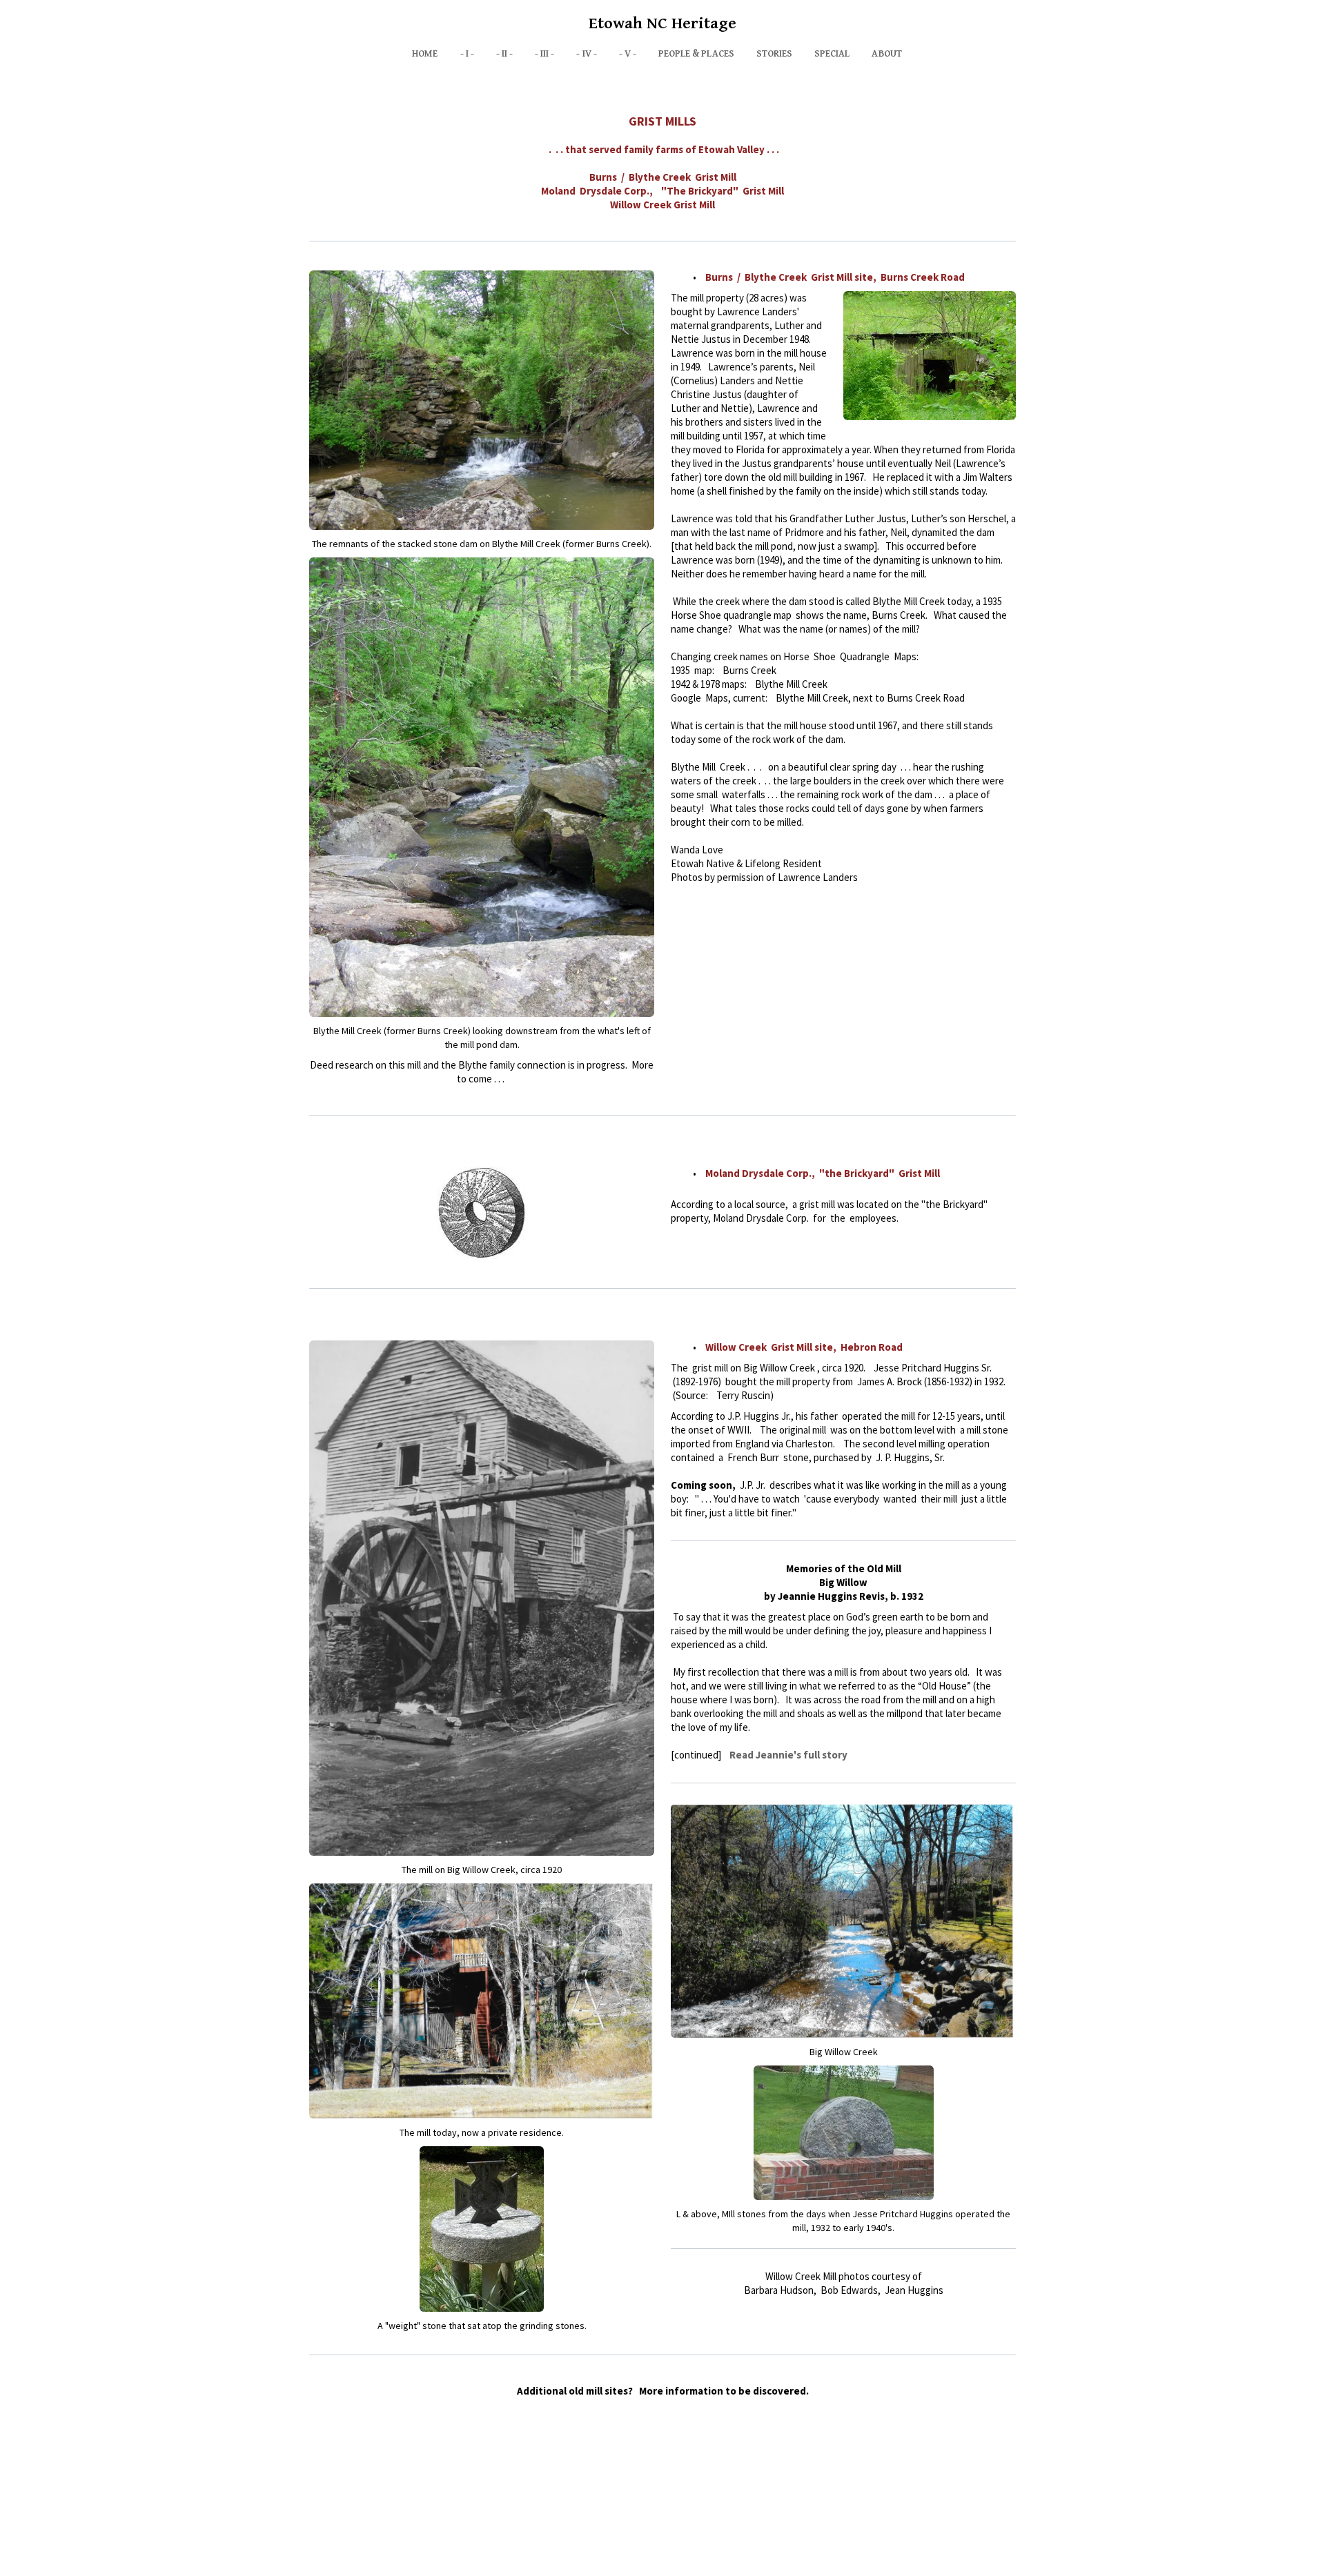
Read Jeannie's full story (788, 1755)
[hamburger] (248, 22)
